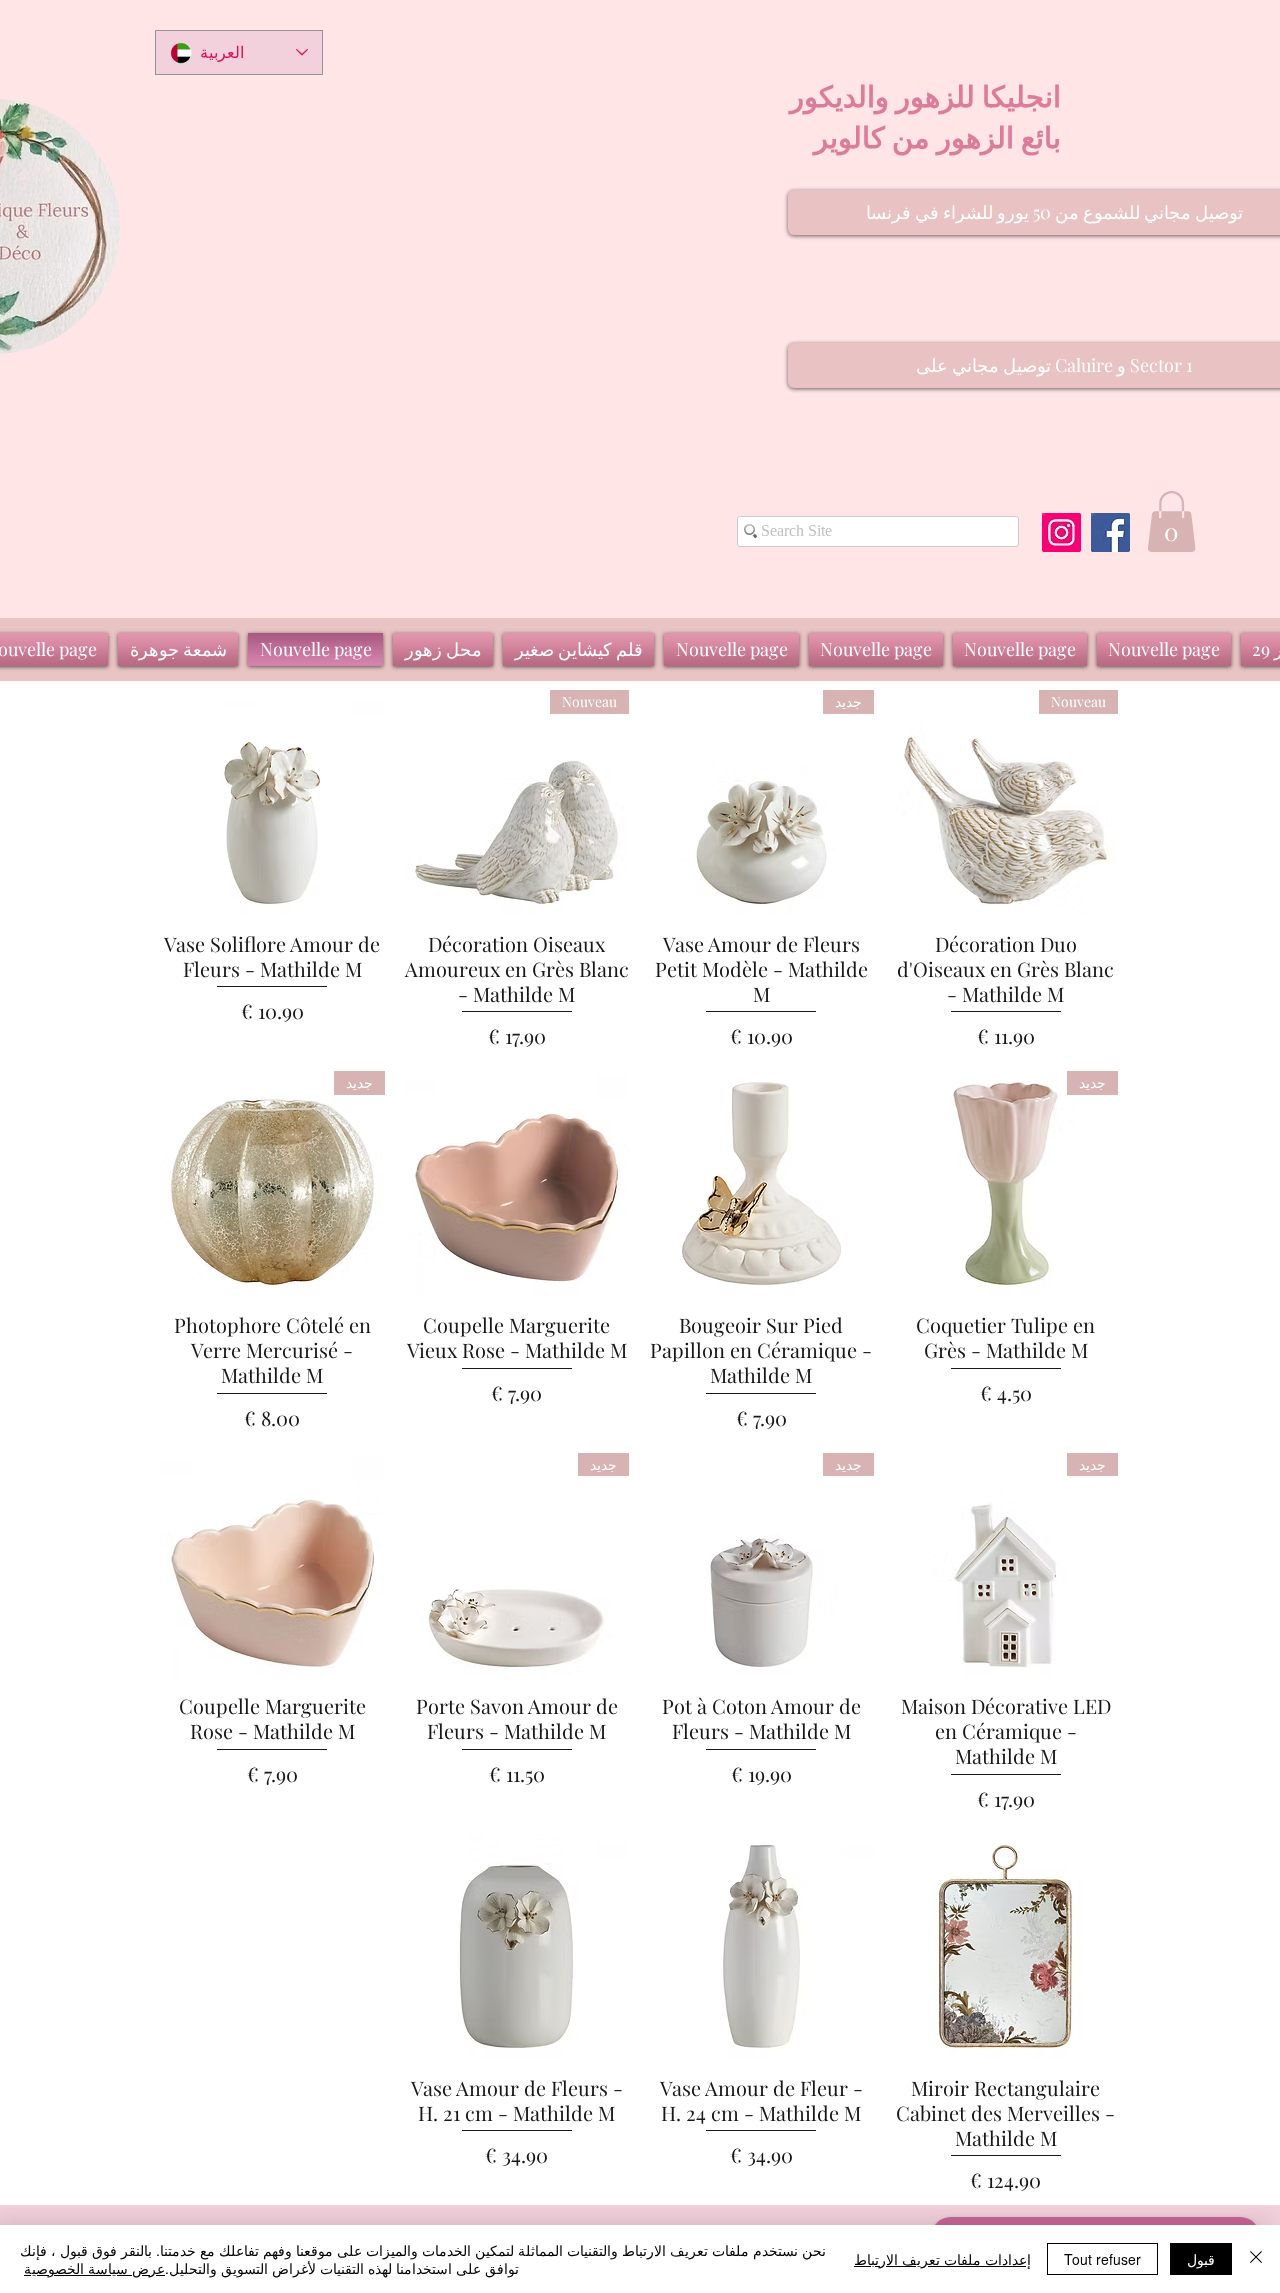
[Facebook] (1110, 532)
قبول (1201, 2259)
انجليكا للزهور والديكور (925, 95)
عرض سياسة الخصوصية (94, 2268)
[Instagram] (1061, 532)
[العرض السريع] (272, 802)
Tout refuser (1102, 2259)
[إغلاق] (1256, 2259)
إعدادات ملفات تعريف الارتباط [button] (942, 2259)
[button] (1171, 521)
